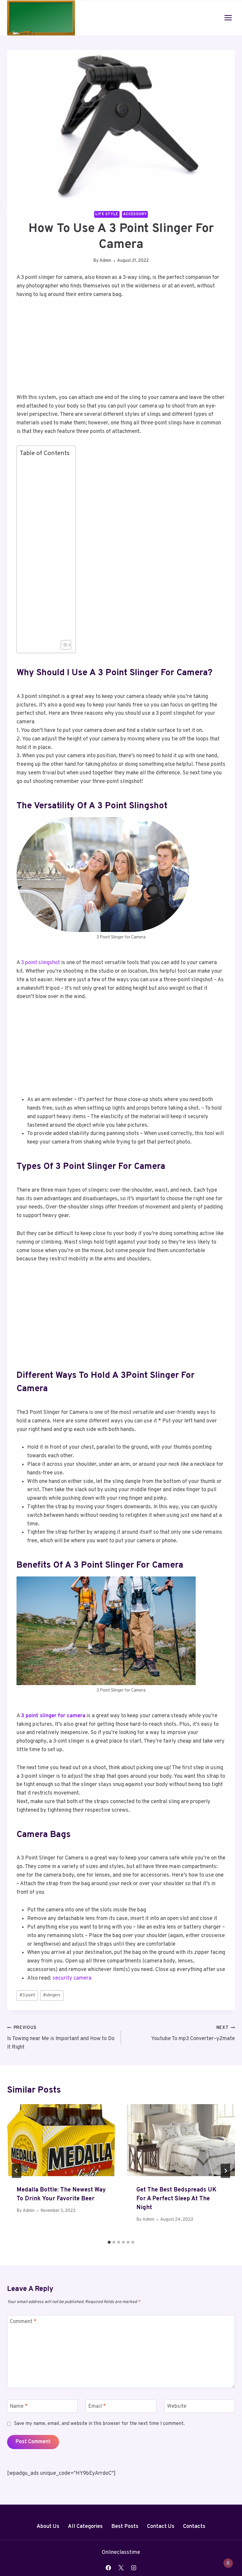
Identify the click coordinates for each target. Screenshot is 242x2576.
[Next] (225, 2171)
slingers (52, 1995)
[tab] (109, 2242)
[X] (121, 2568)
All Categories (85, 2527)
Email (97, 2406)
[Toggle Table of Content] (63, 645)
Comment (23, 2322)
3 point (27, 1995)
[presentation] (61, 2140)
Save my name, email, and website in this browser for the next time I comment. (99, 2424)
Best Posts (125, 2527)
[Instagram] (134, 2568)
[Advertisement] (121, 350)
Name (19, 2406)
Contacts (194, 2527)
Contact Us (161, 2527)
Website (177, 2406)
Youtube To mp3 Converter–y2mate (193, 2034)
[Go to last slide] (17, 2171)
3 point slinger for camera (53, 1716)
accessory (135, 214)
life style (107, 214)
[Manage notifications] (228, 2563)
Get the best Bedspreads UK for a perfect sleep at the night (176, 2199)
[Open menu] (228, 18)
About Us (48, 2527)
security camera (72, 1978)
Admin (105, 261)
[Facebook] (108, 2568)
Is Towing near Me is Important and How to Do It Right (61, 2038)
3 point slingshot (40, 963)
